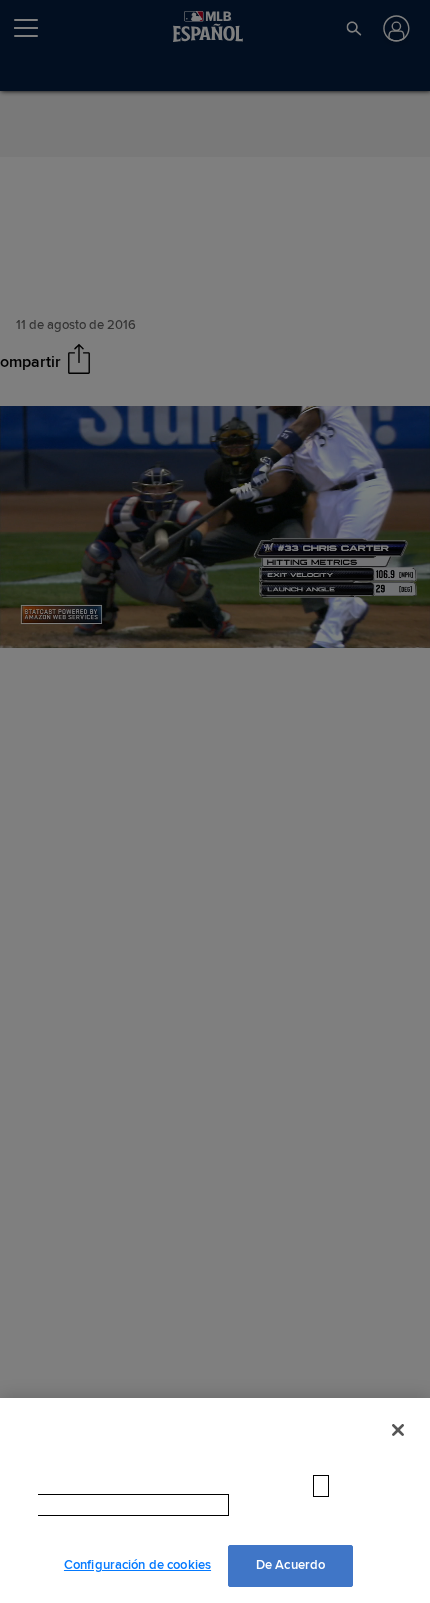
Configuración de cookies (137, 1565)
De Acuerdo (290, 1565)
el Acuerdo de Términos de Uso (250, 1525)
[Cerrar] (398, 1450)
